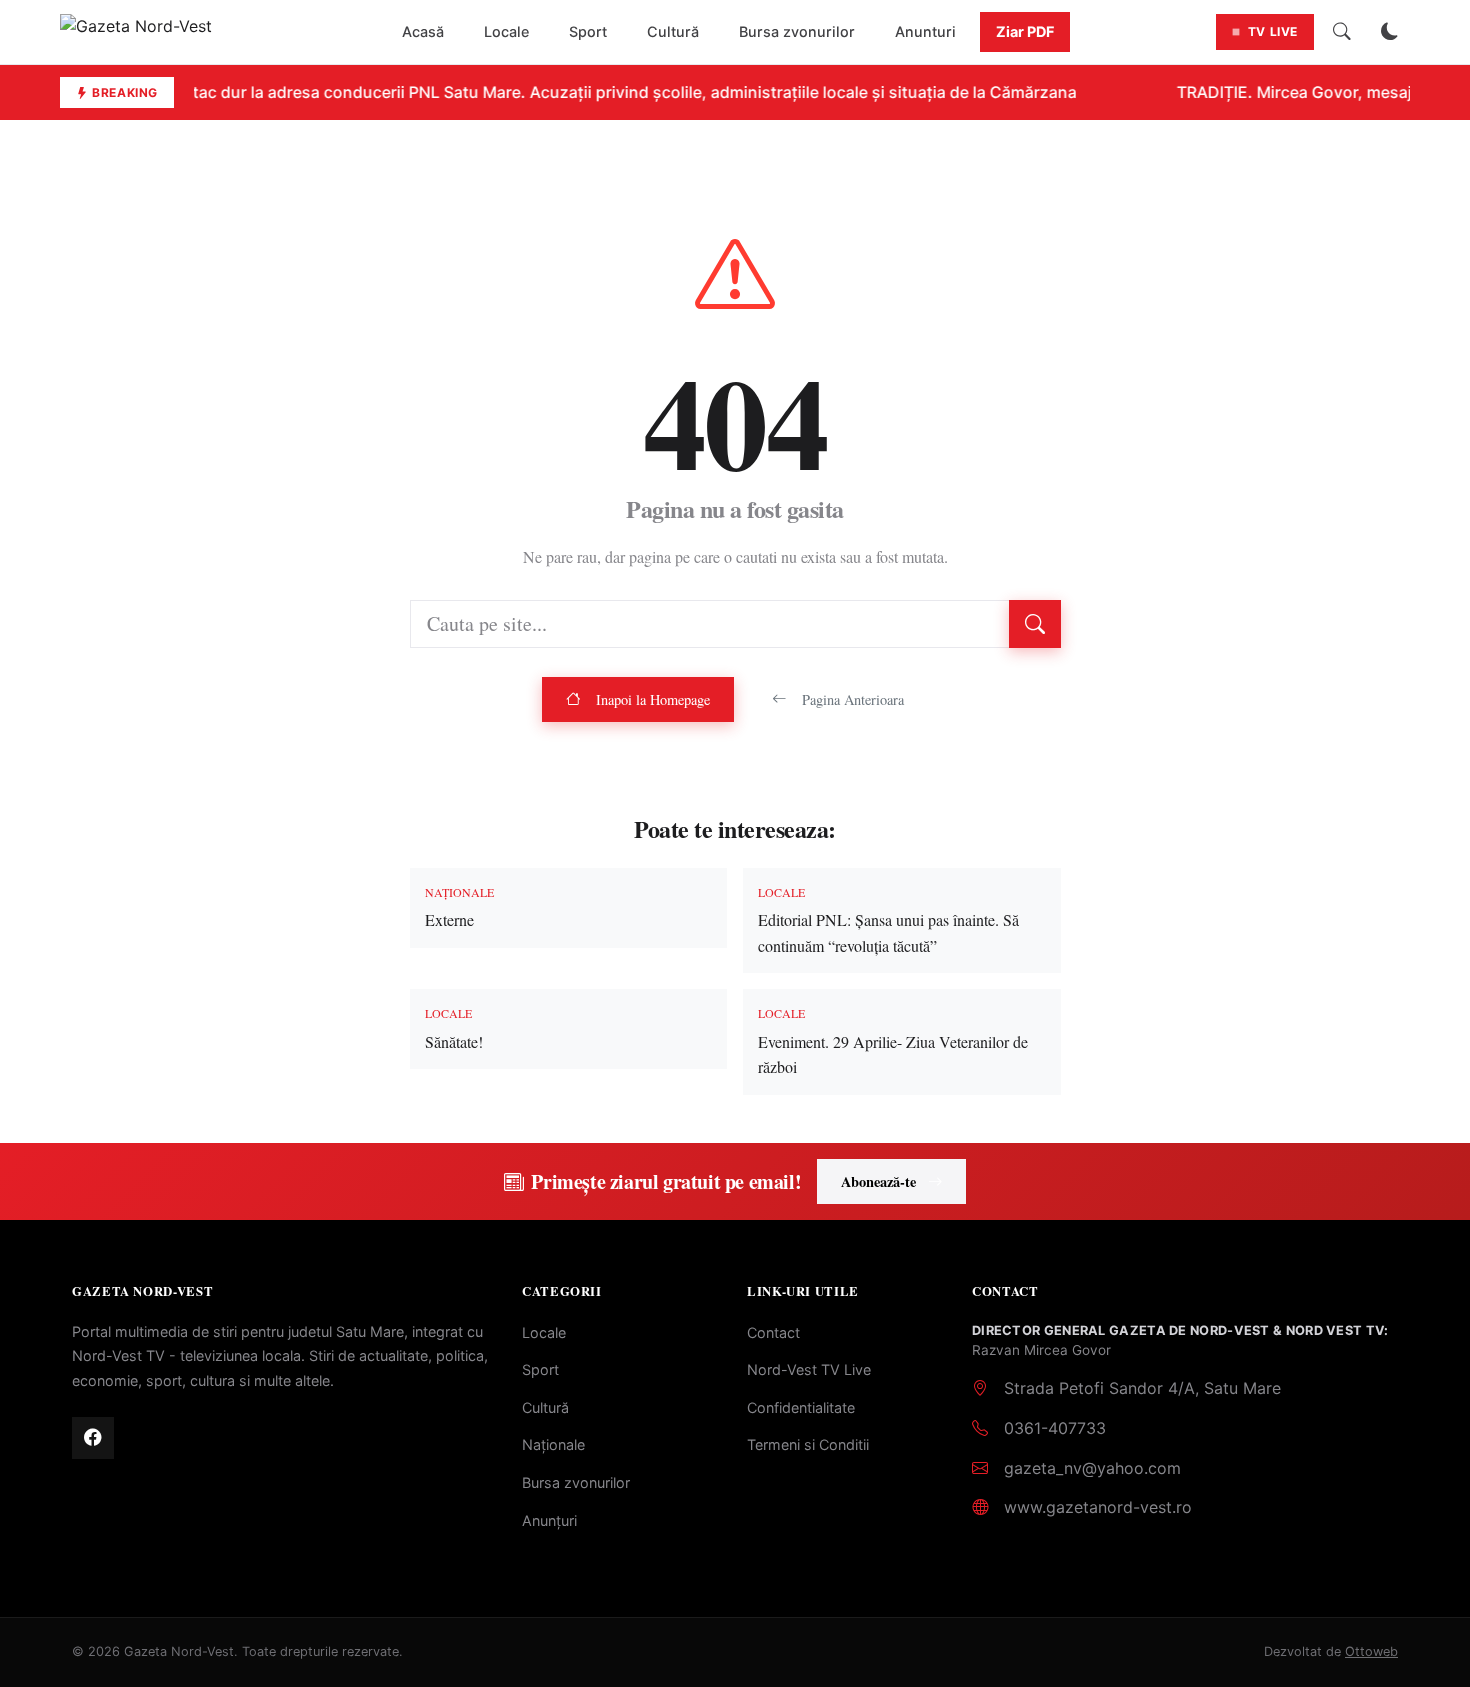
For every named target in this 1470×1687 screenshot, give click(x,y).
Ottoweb (1371, 1651)
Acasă (423, 31)
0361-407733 (1055, 1428)
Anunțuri (549, 1520)
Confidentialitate (801, 1407)
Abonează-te (878, 1181)
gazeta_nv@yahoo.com (1092, 1468)
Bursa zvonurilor (797, 31)
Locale (506, 31)
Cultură (673, 31)
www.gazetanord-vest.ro (1098, 1507)
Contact (773, 1332)
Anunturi (925, 31)
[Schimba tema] (1390, 32)
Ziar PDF (1025, 31)
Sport (588, 31)
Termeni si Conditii (808, 1444)
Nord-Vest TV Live (809, 1369)
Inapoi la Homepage (653, 699)
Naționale (553, 1444)
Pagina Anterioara (853, 699)
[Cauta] (1342, 32)
